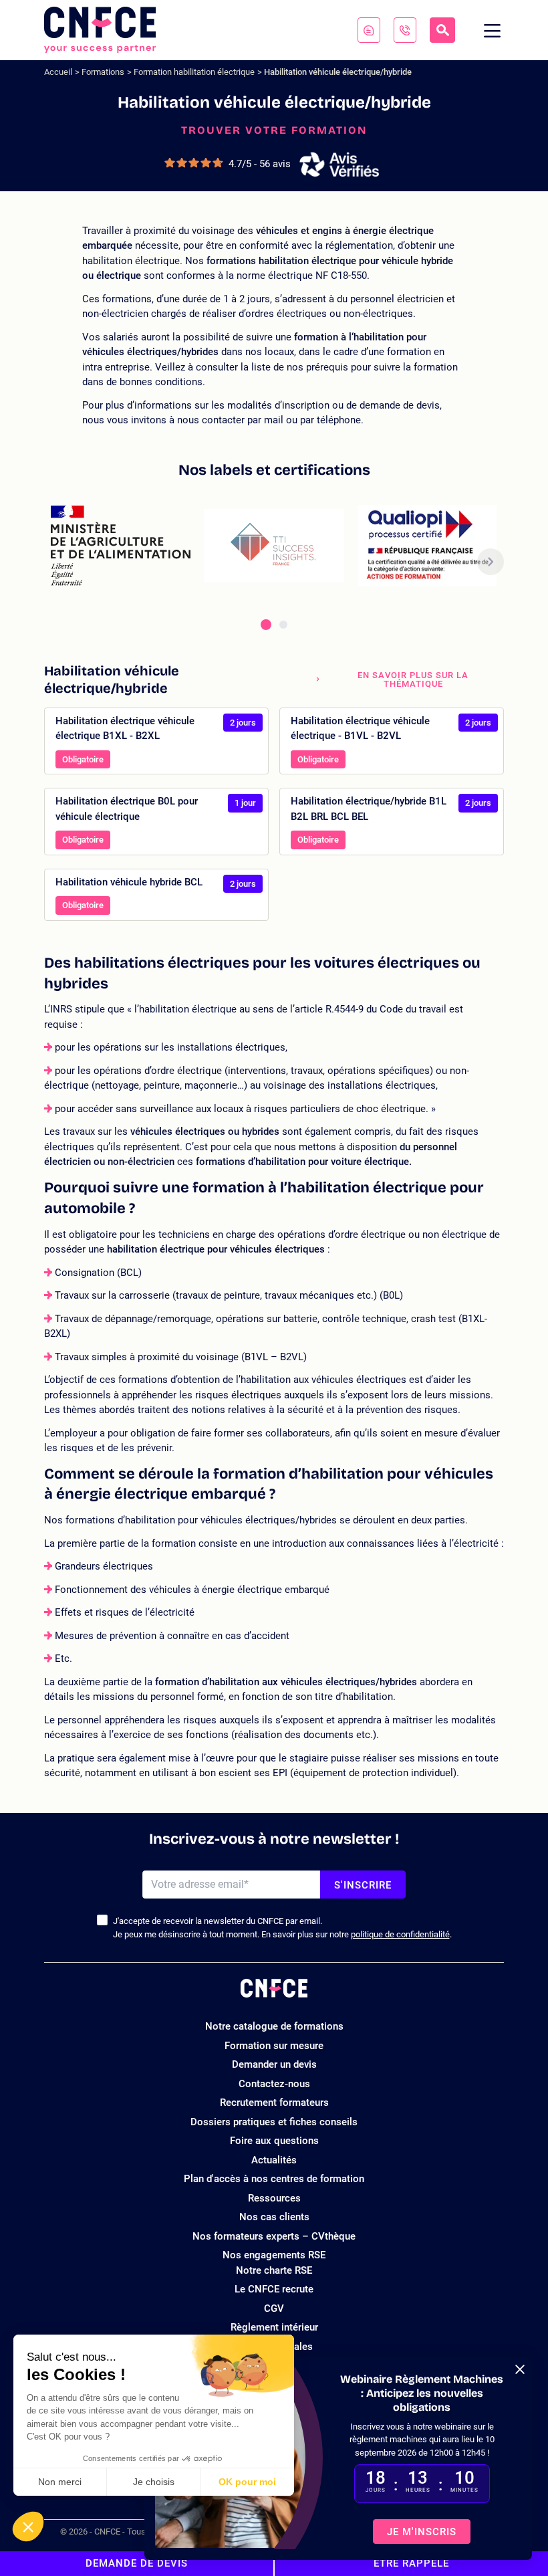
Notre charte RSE (274, 2270)
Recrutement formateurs (274, 2103)
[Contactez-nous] (369, 30)
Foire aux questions (274, 2141)
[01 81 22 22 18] (405, 30)
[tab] (266, 625)
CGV (274, 2309)
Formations (103, 72)
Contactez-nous (274, 2084)
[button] (28, 2527)
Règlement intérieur (274, 2327)
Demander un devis (274, 2064)
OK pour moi (247, 2482)
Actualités (274, 2160)
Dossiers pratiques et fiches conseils (274, 2122)
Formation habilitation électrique (194, 72)
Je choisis (154, 2482)
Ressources (274, 2198)
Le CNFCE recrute (274, 2289)
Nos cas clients (274, 2217)
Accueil (58, 72)
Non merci (60, 2482)
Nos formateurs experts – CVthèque (274, 2236)
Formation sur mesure (274, 2046)
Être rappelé (411, 2563)
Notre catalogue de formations (274, 2026)
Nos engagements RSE (274, 2255)
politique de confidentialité (400, 1934)
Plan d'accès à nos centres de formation (274, 2179)
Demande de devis (137, 2563)
